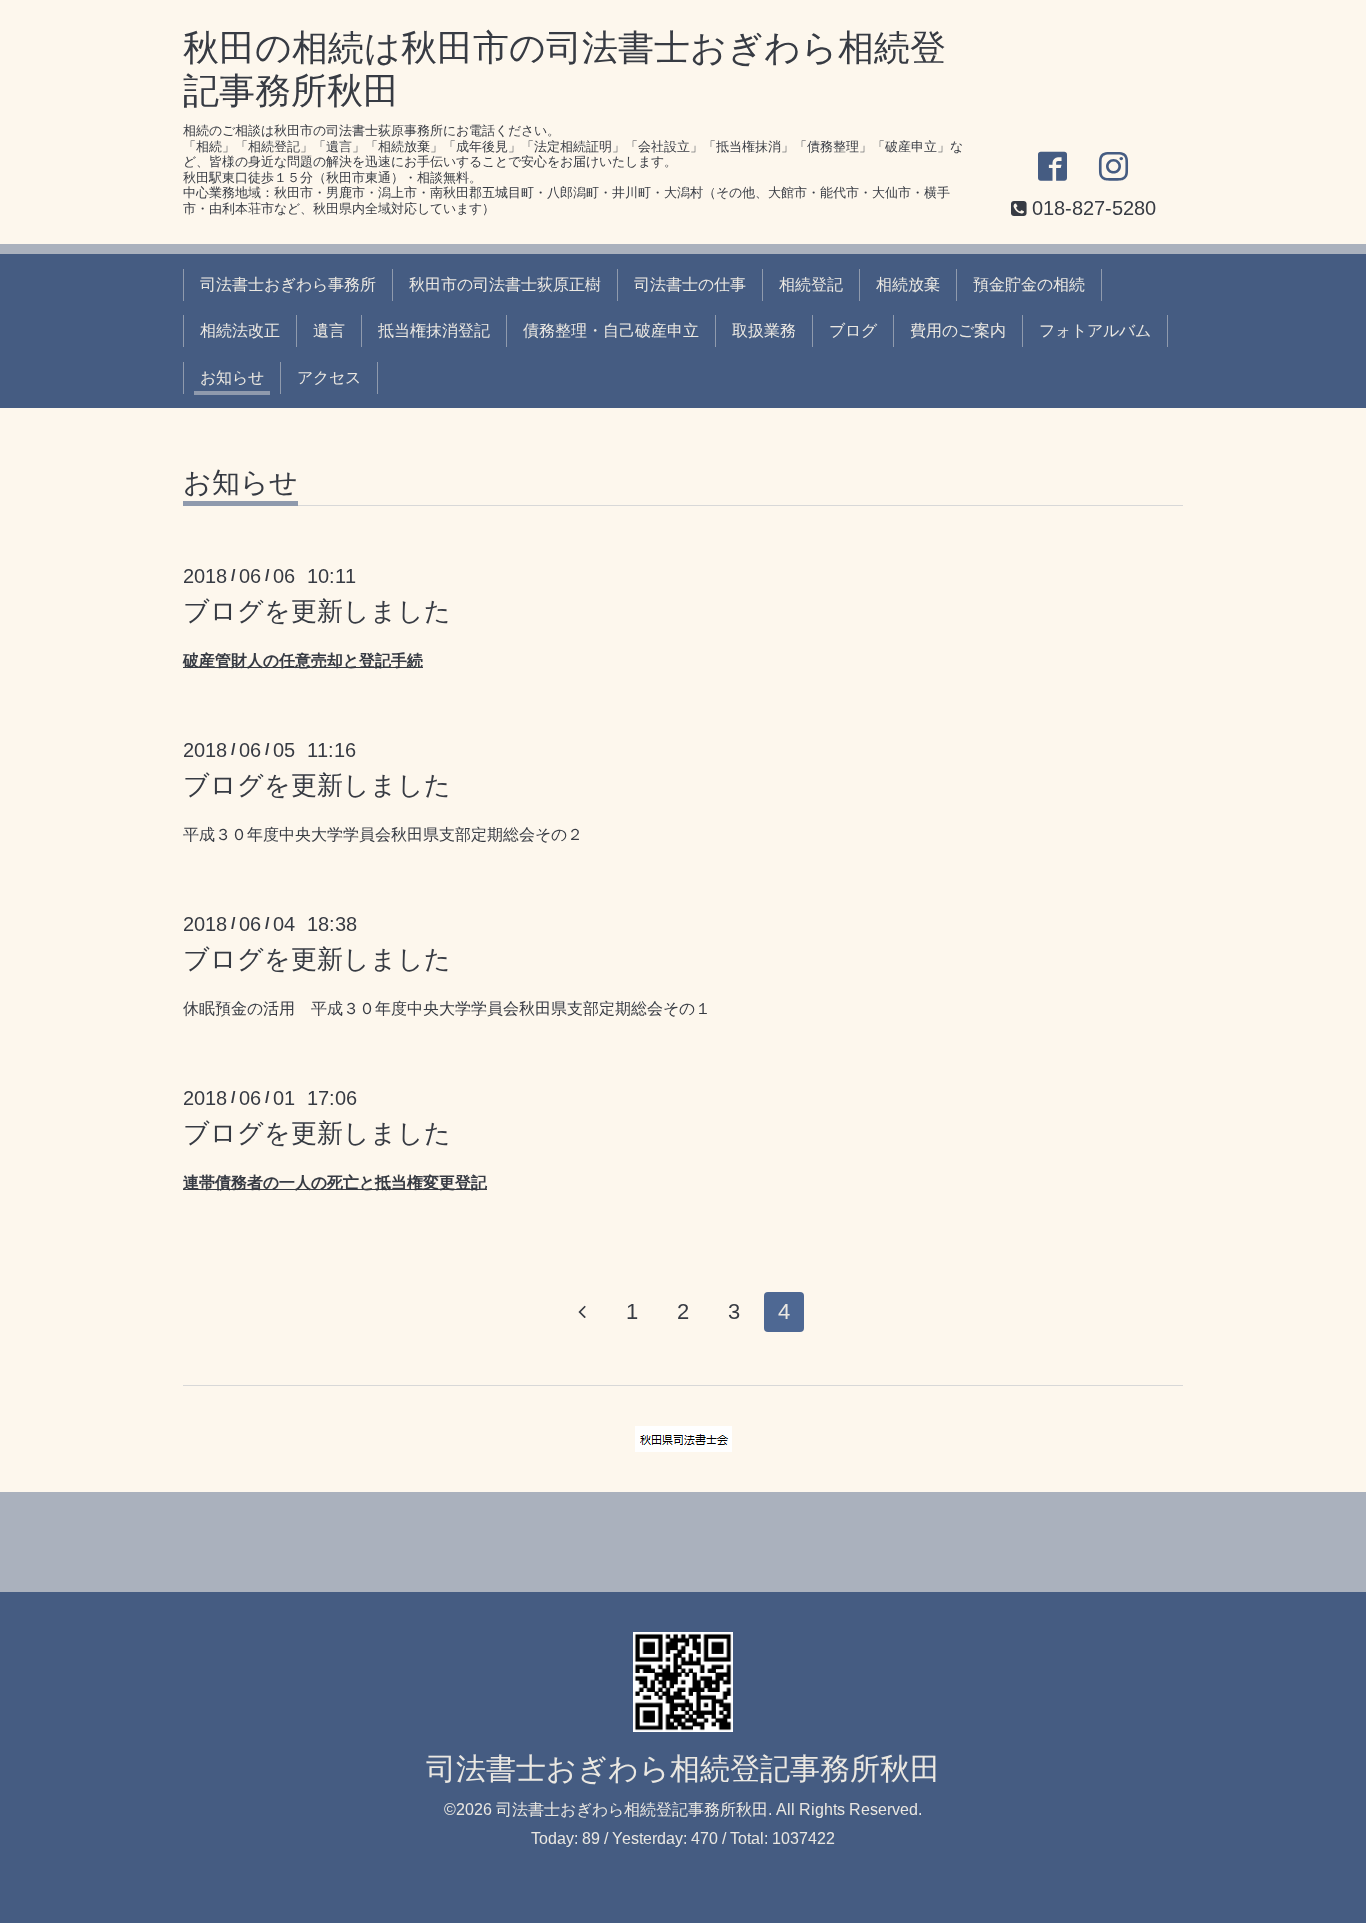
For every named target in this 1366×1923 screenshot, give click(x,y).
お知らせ (232, 377)
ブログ (853, 330)
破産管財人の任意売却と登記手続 (303, 660)
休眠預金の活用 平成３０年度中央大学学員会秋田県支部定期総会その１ (447, 1008)
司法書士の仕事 (690, 284)
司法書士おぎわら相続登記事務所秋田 (683, 1768)
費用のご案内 (958, 330)
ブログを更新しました (317, 611)
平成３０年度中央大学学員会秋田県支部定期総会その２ (383, 834)
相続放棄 (908, 284)
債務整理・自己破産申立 (611, 330)
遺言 (329, 330)
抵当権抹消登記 (434, 330)
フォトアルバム (1095, 330)
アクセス (329, 377)
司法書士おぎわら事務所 (288, 284)
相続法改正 (240, 330)
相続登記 (811, 284)
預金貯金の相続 (1029, 284)
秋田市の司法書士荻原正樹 (505, 284)
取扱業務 (764, 330)
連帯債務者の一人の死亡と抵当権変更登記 (335, 1182)
